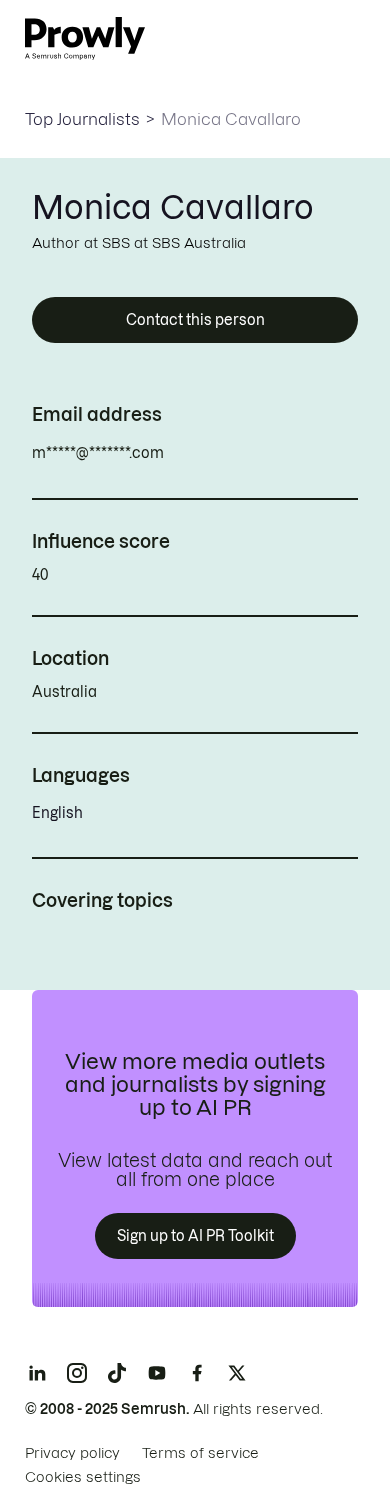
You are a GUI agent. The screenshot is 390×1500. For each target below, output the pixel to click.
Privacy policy (72, 1453)
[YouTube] (157, 1373)
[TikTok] (117, 1373)
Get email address (249, 453)
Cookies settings (83, 1477)
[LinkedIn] (37, 1373)
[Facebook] (197, 1373)
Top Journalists (82, 119)
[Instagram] (77, 1373)
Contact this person (195, 320)
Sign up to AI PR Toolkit (195, 1236)
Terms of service (200, 1453)
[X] (237, 1373)
